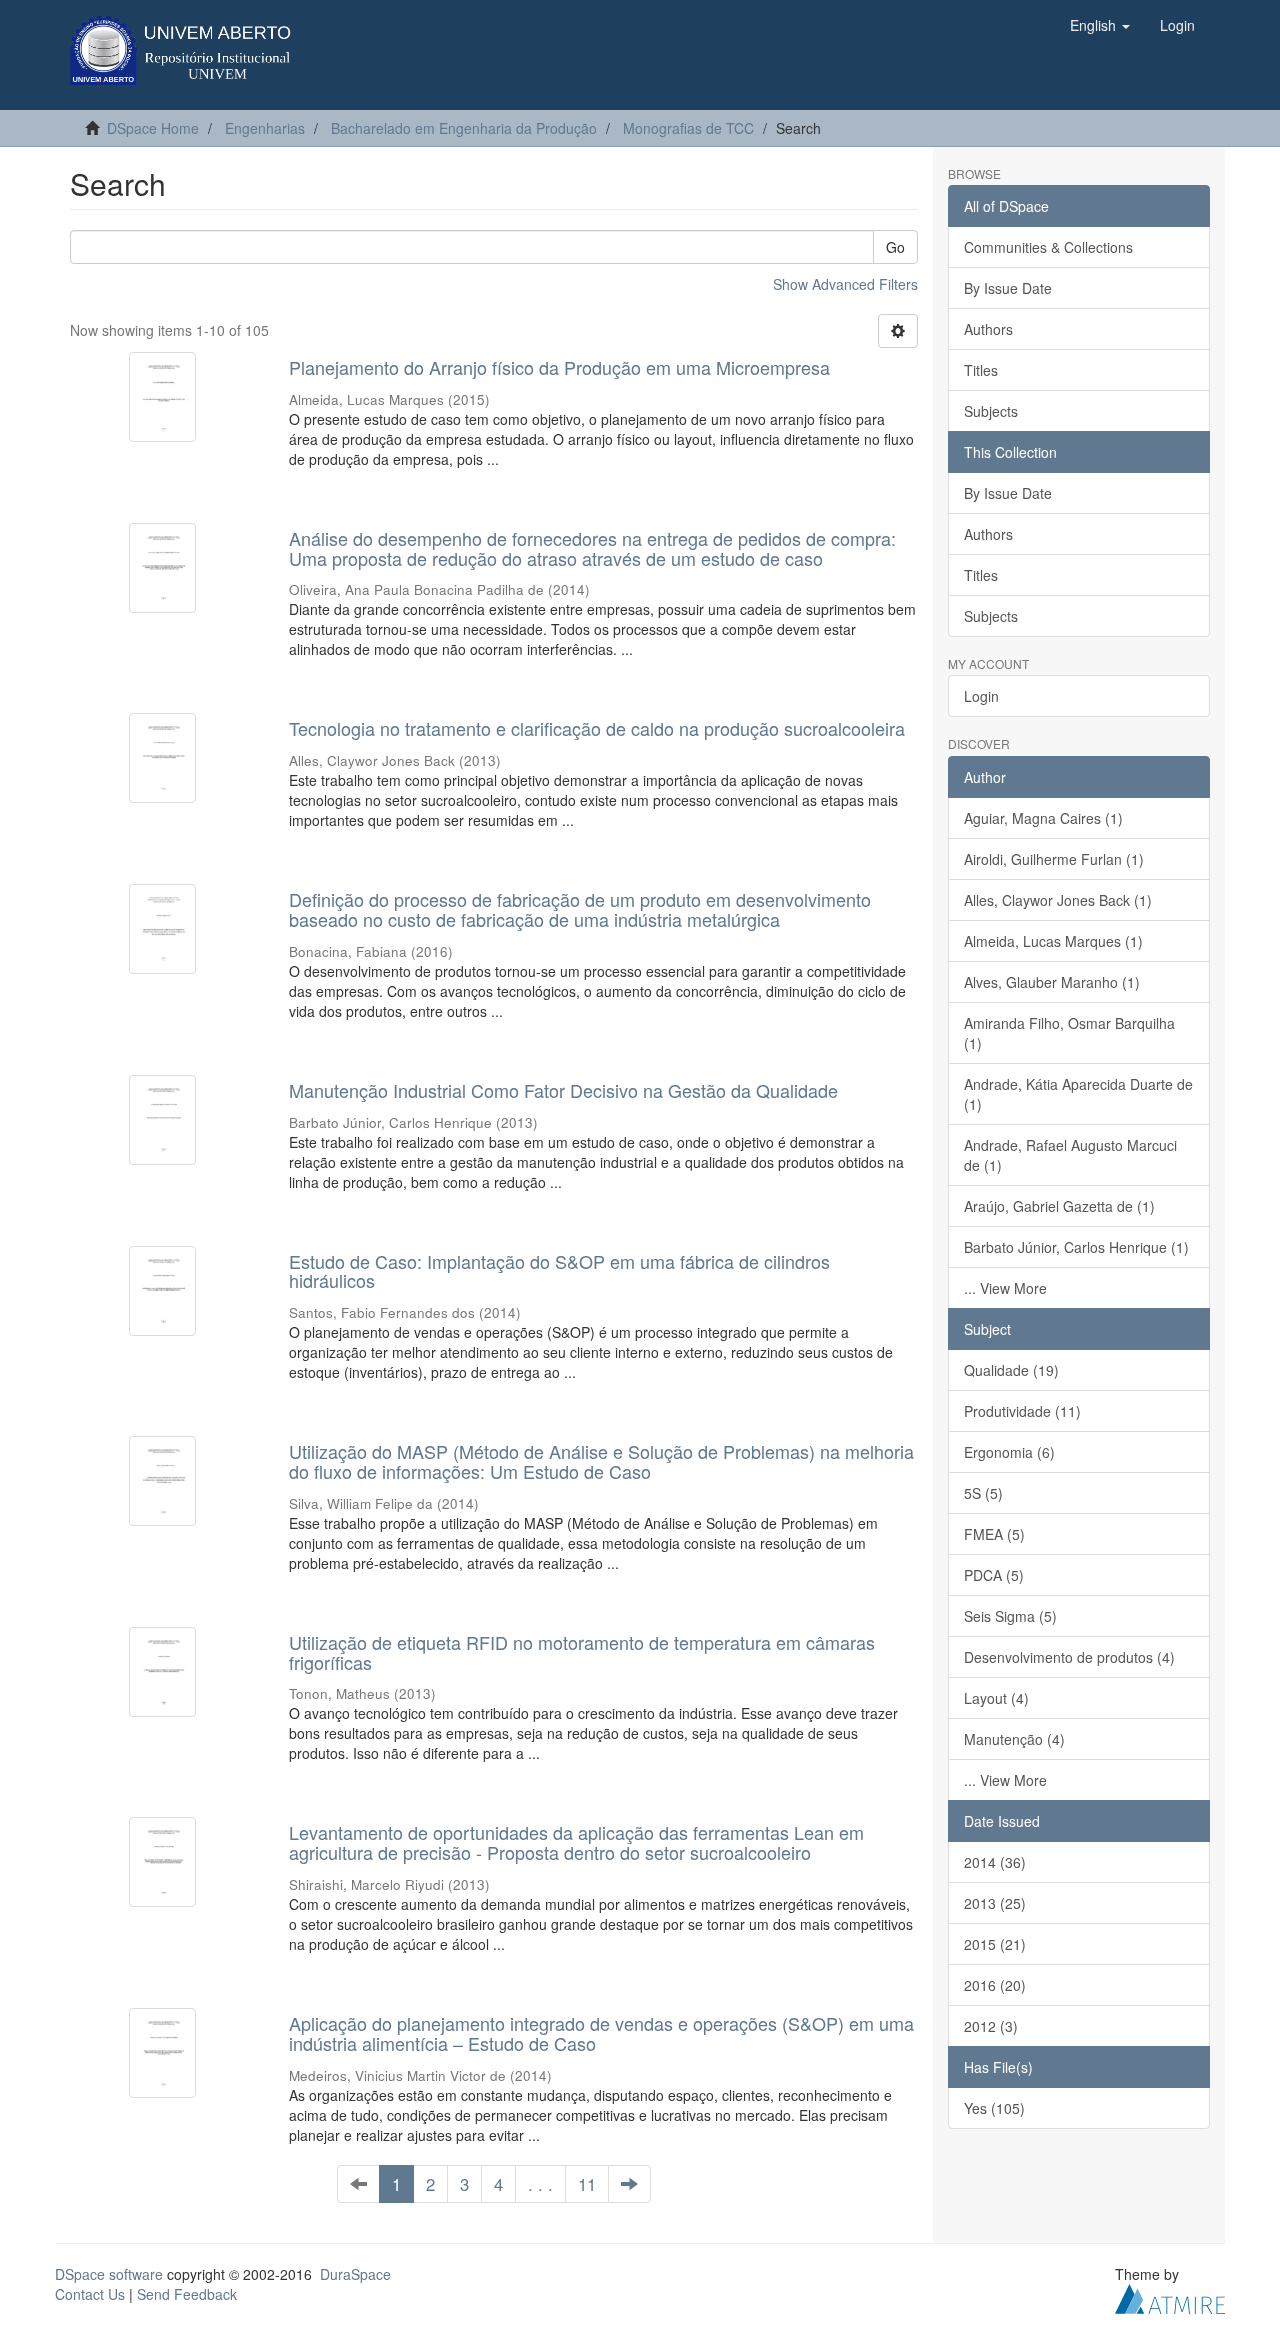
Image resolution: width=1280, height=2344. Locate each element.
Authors (988, 329)
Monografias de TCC (688, 128)
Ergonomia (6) (1009, 1452)
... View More (1005, 1288)
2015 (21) (995, 1944)
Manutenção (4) (1014, 1739)
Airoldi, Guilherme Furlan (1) (1054, 859)
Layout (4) (996, 1698)
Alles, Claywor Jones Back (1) (1058, 900)
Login (981, 696)
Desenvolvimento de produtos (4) (1069, 1657)
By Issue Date (1008, 288)
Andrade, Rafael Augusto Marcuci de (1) (1070, 1155)
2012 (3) (991, 2026)
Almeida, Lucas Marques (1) (1053, 941)
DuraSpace (355, 2274)
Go (895, 247)
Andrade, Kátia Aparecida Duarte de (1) (1078, 1094)
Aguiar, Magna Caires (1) (1043, 818)
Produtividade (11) (1022, 1411)
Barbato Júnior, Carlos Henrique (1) (1076, 1247)
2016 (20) (995, 1985)
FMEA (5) (994, 1534)
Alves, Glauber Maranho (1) (1052, 982)
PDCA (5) (994, 1575)
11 (587, 2184)
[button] (1100, 25)
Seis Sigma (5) (1010, 1616)
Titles (981, 370)
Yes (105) (994, 2108)
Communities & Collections (1048, 247)
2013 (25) (995, 1903)
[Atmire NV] (1170, 2296)
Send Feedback (187, 2294)
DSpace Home (153, 128)
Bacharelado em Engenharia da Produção (464, 128)
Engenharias (265, 128)
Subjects (991, 411)
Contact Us (90, 2294)
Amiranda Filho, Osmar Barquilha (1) (1069, 1033)
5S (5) (983, 1493)
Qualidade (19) (1011, 1370)
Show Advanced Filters (845, 284)
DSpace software (109, 2274)
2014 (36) (995, 1862)
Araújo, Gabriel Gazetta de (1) (1059, 1206)
